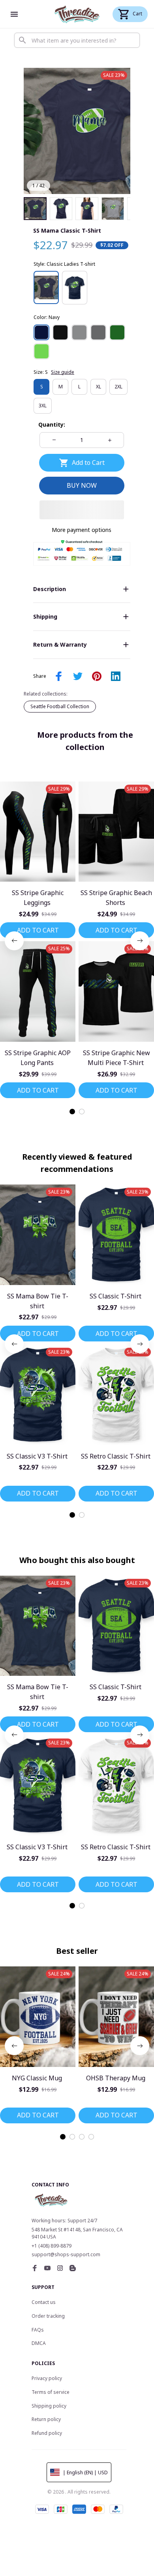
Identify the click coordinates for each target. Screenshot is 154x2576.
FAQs (38, 2330)
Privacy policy (47, 2378)
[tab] (72, 1112)
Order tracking (48, 2316)
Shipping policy (49, 2406)
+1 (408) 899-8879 (52, 2246)
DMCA (39, 2343)
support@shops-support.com (66, 2254)
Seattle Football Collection (60, 706)
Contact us (44, 2302)
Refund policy (47, 2433)
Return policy (46, 2419)
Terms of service (51, 2392)
